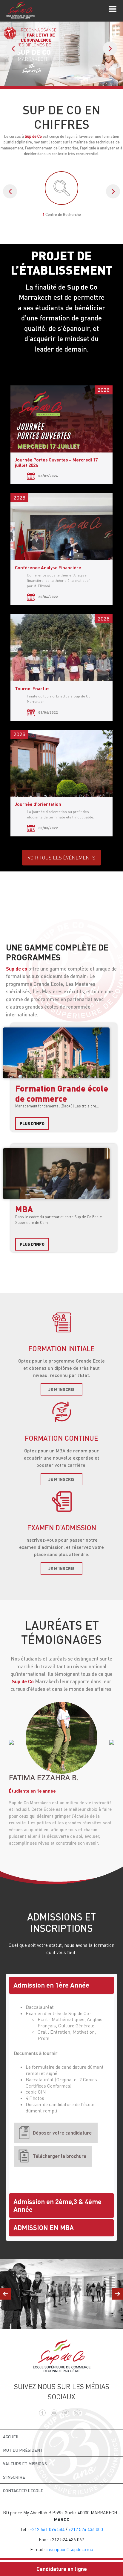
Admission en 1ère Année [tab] (51, 1985)
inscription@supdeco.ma (70, 2549)
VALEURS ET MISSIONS (25, 2464)
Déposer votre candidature (62, 2133)
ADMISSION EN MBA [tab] (44, 2228)
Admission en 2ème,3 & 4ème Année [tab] (57, 2205)
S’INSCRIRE (14, 2477)
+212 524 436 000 (86, 2529)
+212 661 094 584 (47, 2529)
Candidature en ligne (62, 2569)
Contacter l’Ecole (23, 2491)
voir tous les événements (61, 858)
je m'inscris (61, 1389)
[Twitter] (66, 2412)
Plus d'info (32, 1123)
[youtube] (54, 2412)
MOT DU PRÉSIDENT (23, 2450)
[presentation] (13, 49)
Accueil (11, 2437)
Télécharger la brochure (60, 2156)
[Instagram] (77, 2412)
